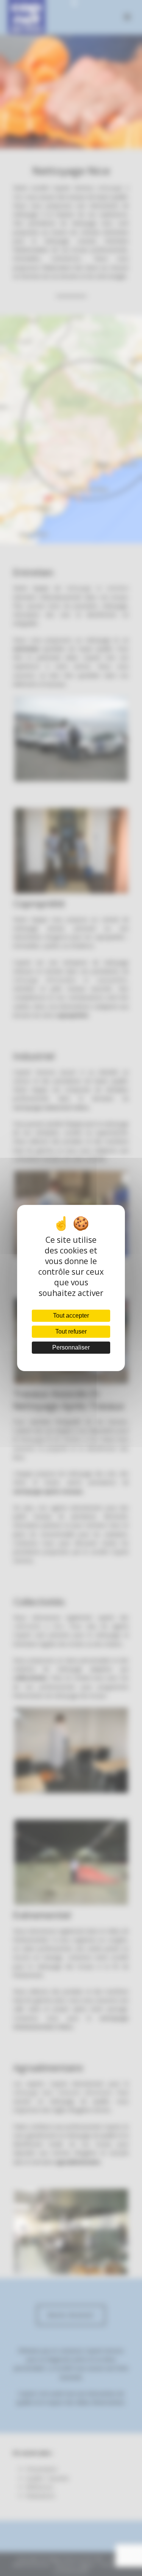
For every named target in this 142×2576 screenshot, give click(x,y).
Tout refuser (71, 1331)
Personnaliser (71, 1347)
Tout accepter (71, 1316)
